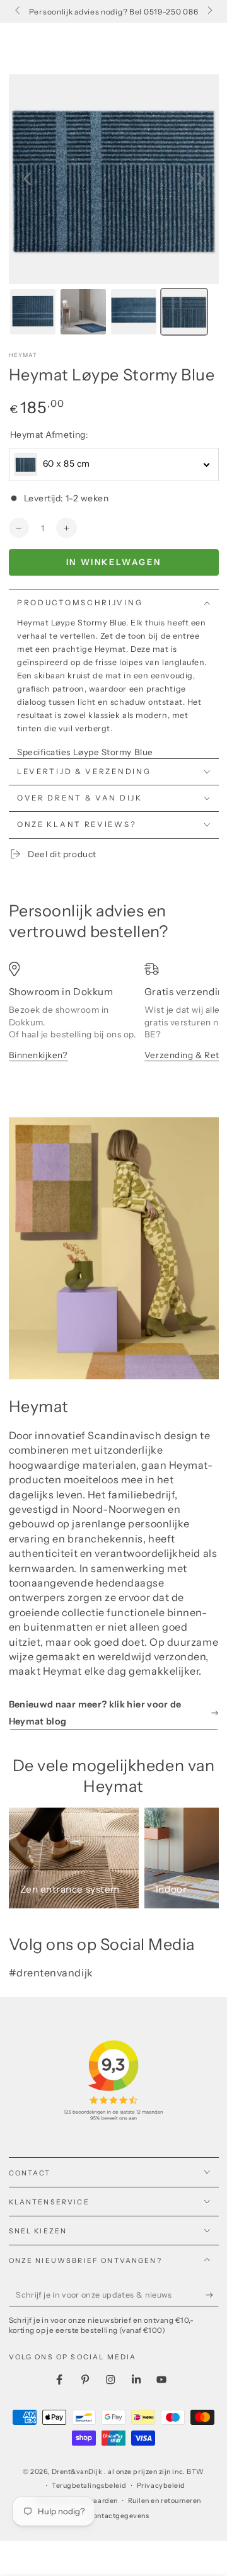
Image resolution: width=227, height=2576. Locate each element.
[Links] (19, 11)
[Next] (201, 179)
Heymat (23, 355)
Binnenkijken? (38, 1055)
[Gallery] (114, 207)
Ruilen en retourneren (165, 2501)
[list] (114, 1028)
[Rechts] (209, 11)
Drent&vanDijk (78, 2472)
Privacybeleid (161, 2486)
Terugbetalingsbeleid (89, 2486)
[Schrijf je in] (212, 2295)
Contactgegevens (118, 2516)
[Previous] (27, 179)
